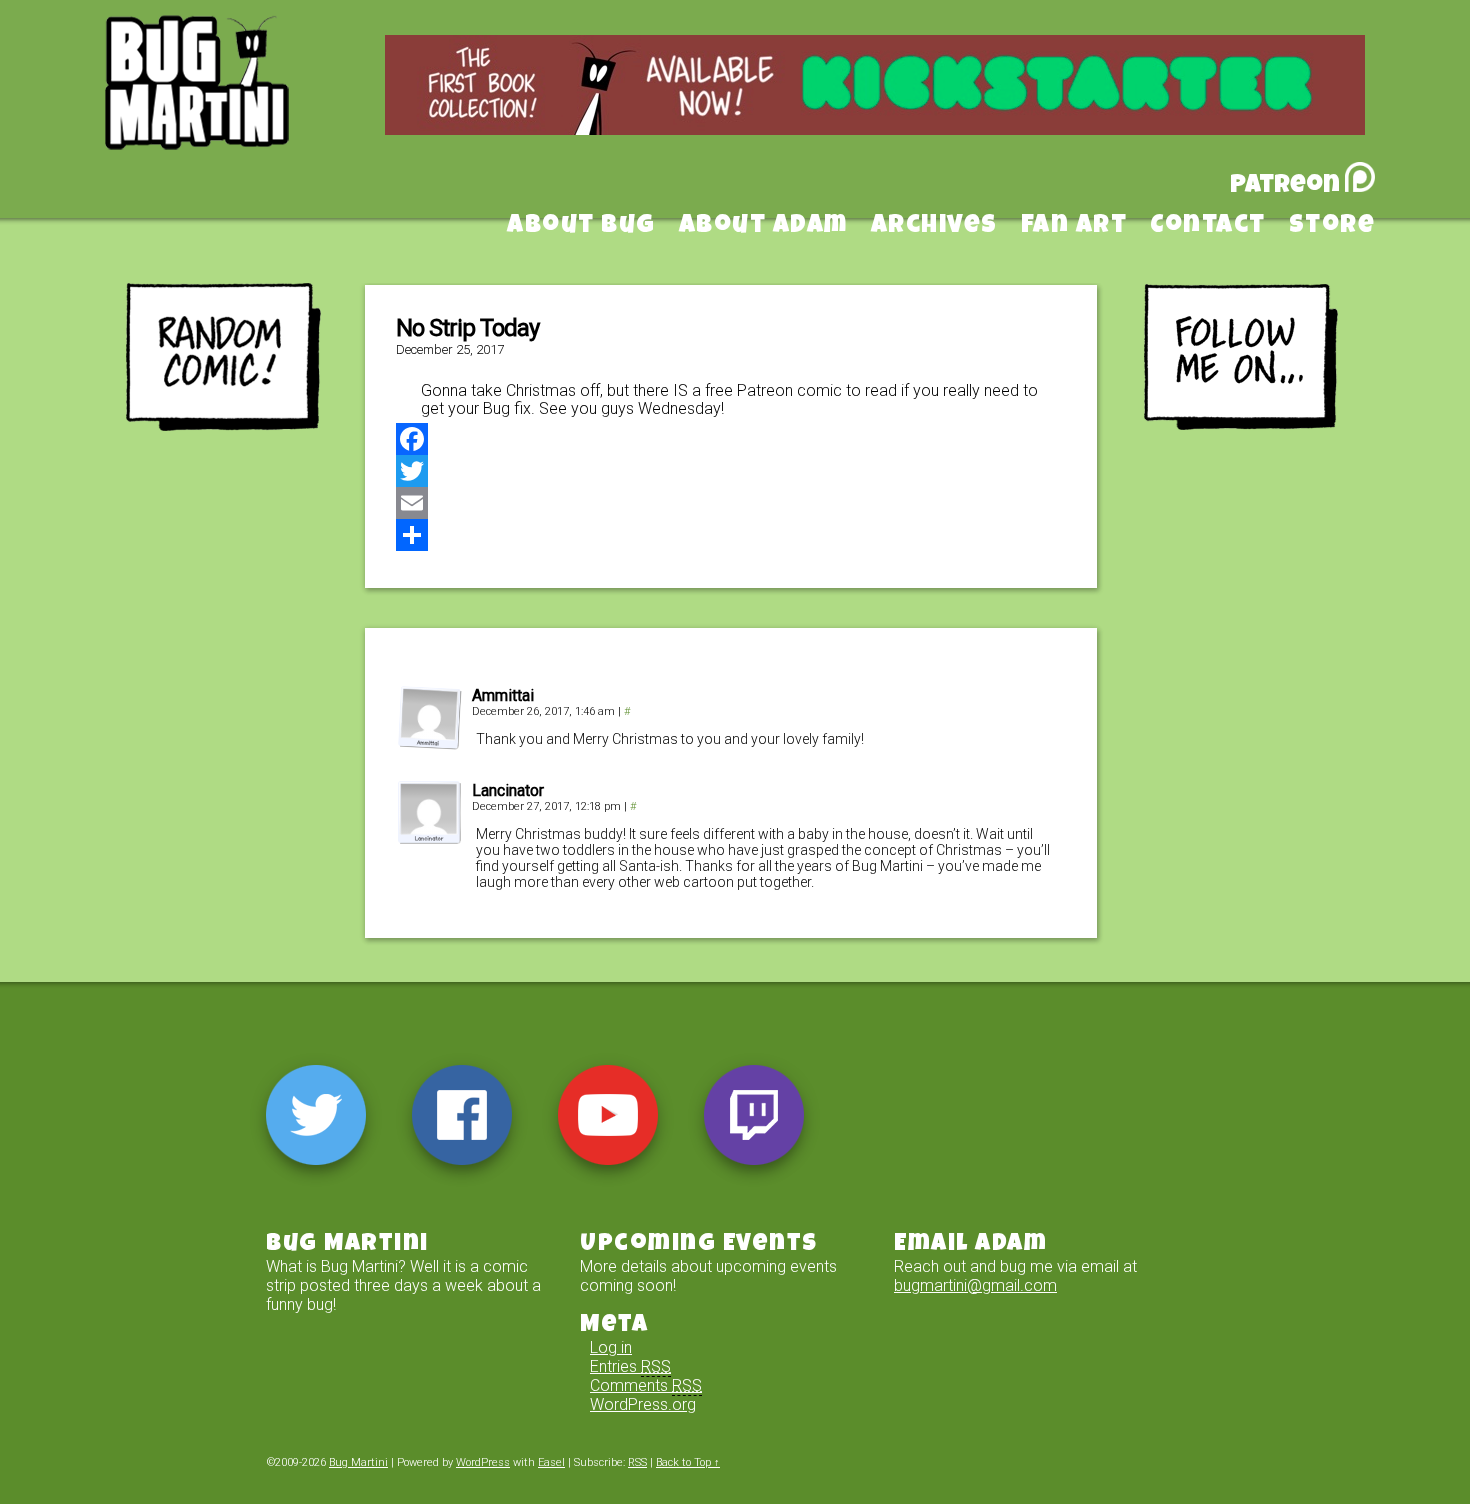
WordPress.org (643, 1404)
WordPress (483, 1462)
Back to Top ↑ (688, 1462)
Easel (551, 1462)
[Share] (731, 535)
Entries (630, 1366)
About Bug (581, 227)
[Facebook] (731, 439)
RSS (637, 1462)
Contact (1208, 227)
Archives (934, 227)
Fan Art (1074, 227)
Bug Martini (247, 113)
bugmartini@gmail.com (975, 1285)
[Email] (731, 503)
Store (1332, 227)
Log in (611, 1347)
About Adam (763, 227)
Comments (646, 1385)
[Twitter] (731, 471)
